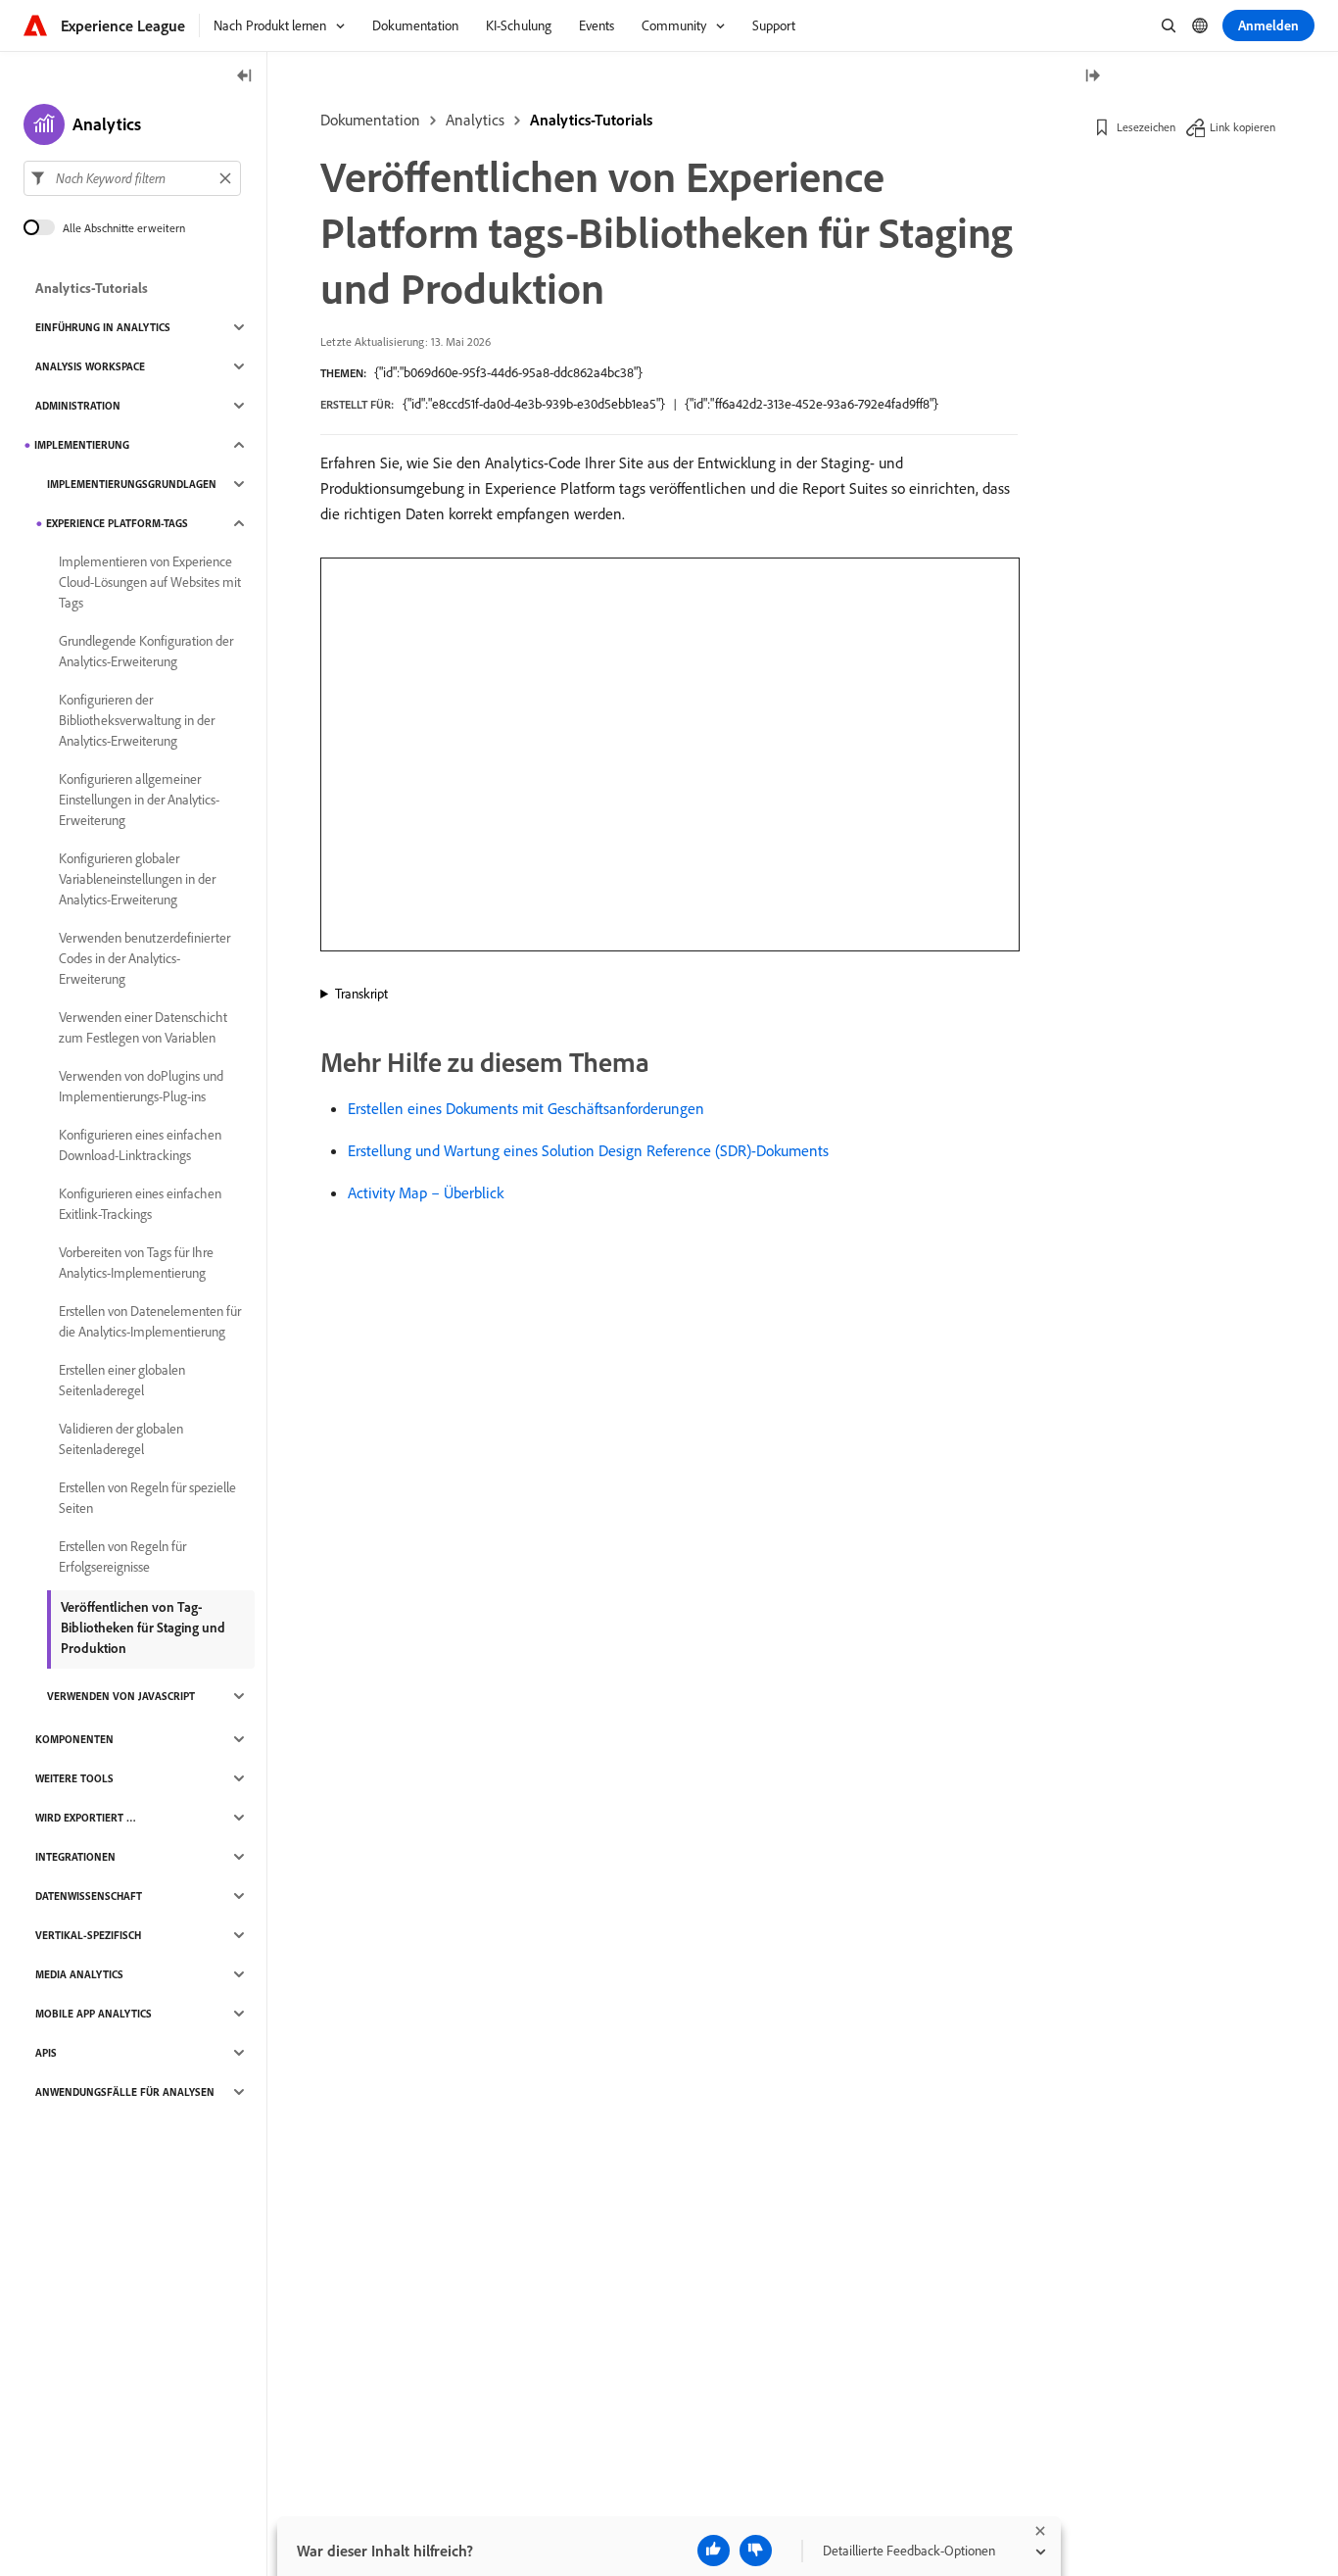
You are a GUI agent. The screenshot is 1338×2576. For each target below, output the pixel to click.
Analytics (475, 120)
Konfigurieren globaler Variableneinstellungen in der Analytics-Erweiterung (137, 879)
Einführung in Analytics (103, 327)
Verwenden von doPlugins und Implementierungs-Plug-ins (141, 1086)
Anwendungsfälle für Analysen (125, 2092)
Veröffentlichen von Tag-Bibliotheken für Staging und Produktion (143, 1628)
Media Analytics (79, 1974)
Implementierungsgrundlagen (132, 484)
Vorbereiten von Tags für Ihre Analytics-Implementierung (136, 1263)
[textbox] (132, 178)
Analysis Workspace (90, 366)
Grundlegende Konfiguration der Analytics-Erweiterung (146, 651)
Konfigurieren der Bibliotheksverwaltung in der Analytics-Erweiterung (137, 720)
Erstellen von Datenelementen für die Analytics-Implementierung (150, 1321)
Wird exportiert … (86, 1818)
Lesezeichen (1146, 127)
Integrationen (75, 1857)
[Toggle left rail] (245, 77)
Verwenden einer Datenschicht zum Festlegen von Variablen (143, 1027)
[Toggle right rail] (1092, 77)
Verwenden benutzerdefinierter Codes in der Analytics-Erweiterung (144, 958)
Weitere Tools (74, 1778)
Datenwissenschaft (89, 1896)
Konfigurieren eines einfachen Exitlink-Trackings (140, 1204)
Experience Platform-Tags (117, 523)
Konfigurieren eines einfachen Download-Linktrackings (140, 1145)
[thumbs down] (756, 2551)
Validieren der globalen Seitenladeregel (121, 1439)
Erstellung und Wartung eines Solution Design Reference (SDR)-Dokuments (588, 1150)
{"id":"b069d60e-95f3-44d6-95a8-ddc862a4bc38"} (508, 372)
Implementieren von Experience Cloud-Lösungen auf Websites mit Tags (150, 582)
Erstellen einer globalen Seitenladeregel (122, 1380)
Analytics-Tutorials (591, 120)
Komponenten (74, 1739)
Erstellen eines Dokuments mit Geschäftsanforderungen (526, 1108)
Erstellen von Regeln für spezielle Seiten (147, 1498)
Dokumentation (370, 120)
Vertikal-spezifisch (88, 1935)
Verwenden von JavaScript (121, 1696)
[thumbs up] (714, 2551)
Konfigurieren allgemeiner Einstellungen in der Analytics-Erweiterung (139, 800)
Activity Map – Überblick (426, 1192)
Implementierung (82, 445)
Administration (78, 406)
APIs (46, 2053)
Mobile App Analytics (94, 2014)
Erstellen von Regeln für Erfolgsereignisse (122, 1556)
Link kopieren (1242, 127)
